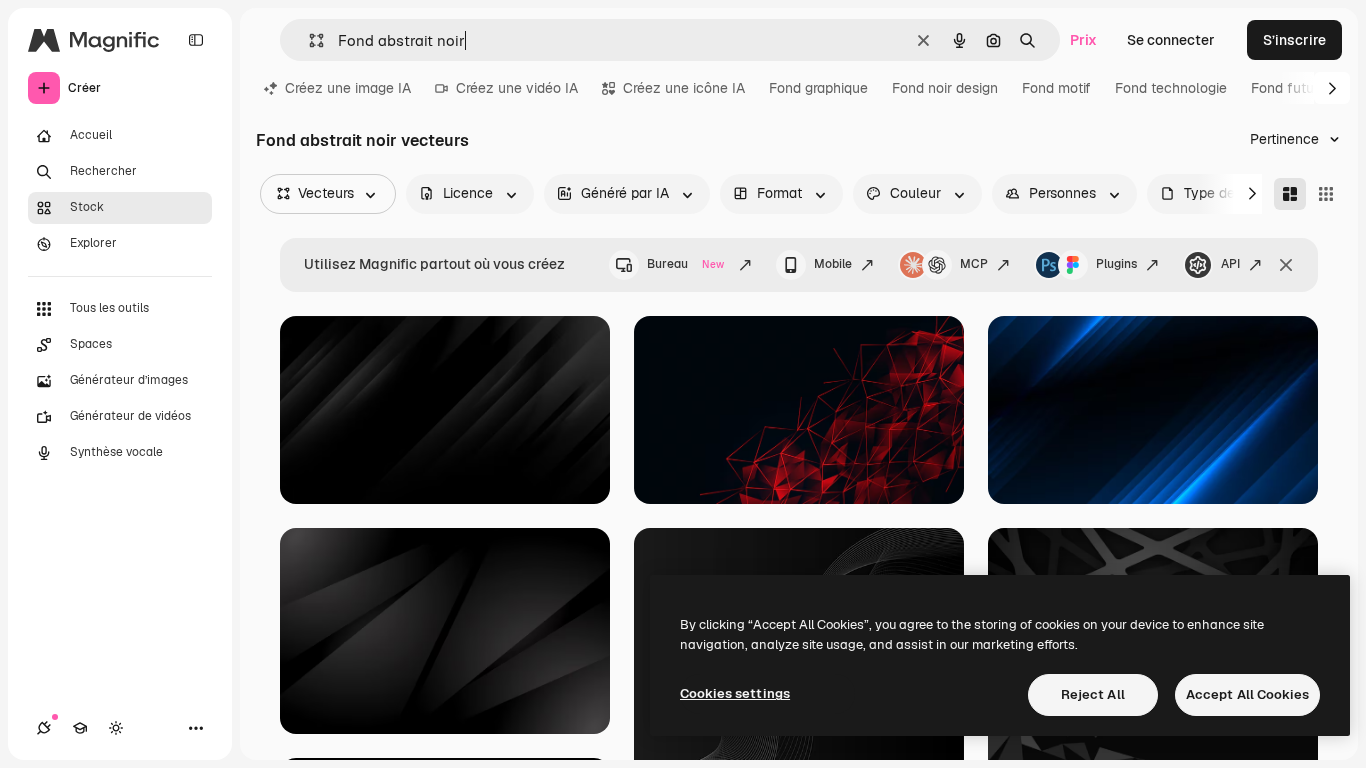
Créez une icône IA (684, 88)
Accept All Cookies (1247, 694)
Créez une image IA (348, 88)
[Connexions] (44, 728)
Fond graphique (818, 88)
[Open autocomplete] (308, 40)
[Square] (1326, 194)
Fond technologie (1171, 88)
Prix (1083, 40)
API (1230, 264)
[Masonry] (1290, 194)
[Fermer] (1286, 265)
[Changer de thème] (116, 728)
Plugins (1116, 264)
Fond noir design (945, 88)
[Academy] (80, 728)
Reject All (1093, 694)
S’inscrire (1294, 40)
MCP (974, 264)
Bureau (685, 264)
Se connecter (1171, 40)
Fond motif (1056, 88)
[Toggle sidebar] (196, 40)
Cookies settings (735, 693)
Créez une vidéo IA (517, 88)
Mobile (833, 264)
